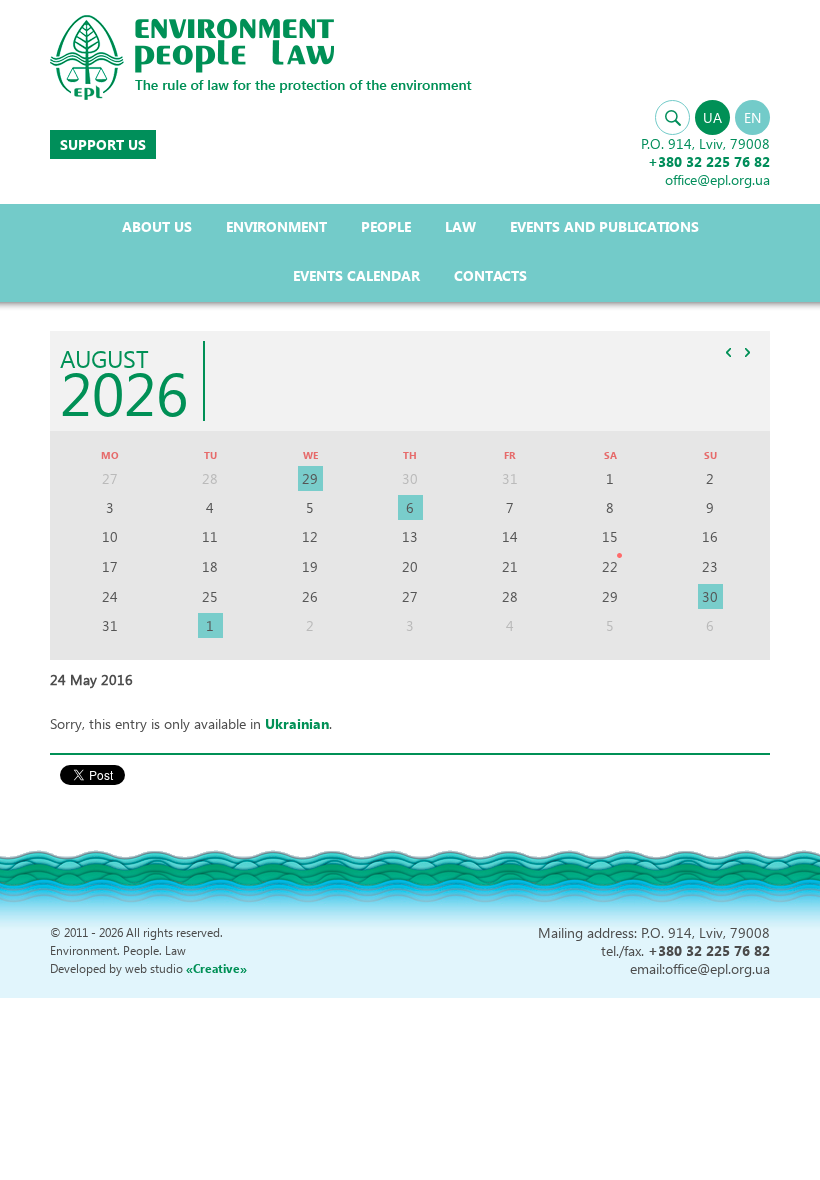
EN (752, 117)
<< (728, 352)
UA (712, 117)
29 (310, 478)
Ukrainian (297, 723)
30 (710, 596)
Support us (103, 144)
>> (747, 352)
